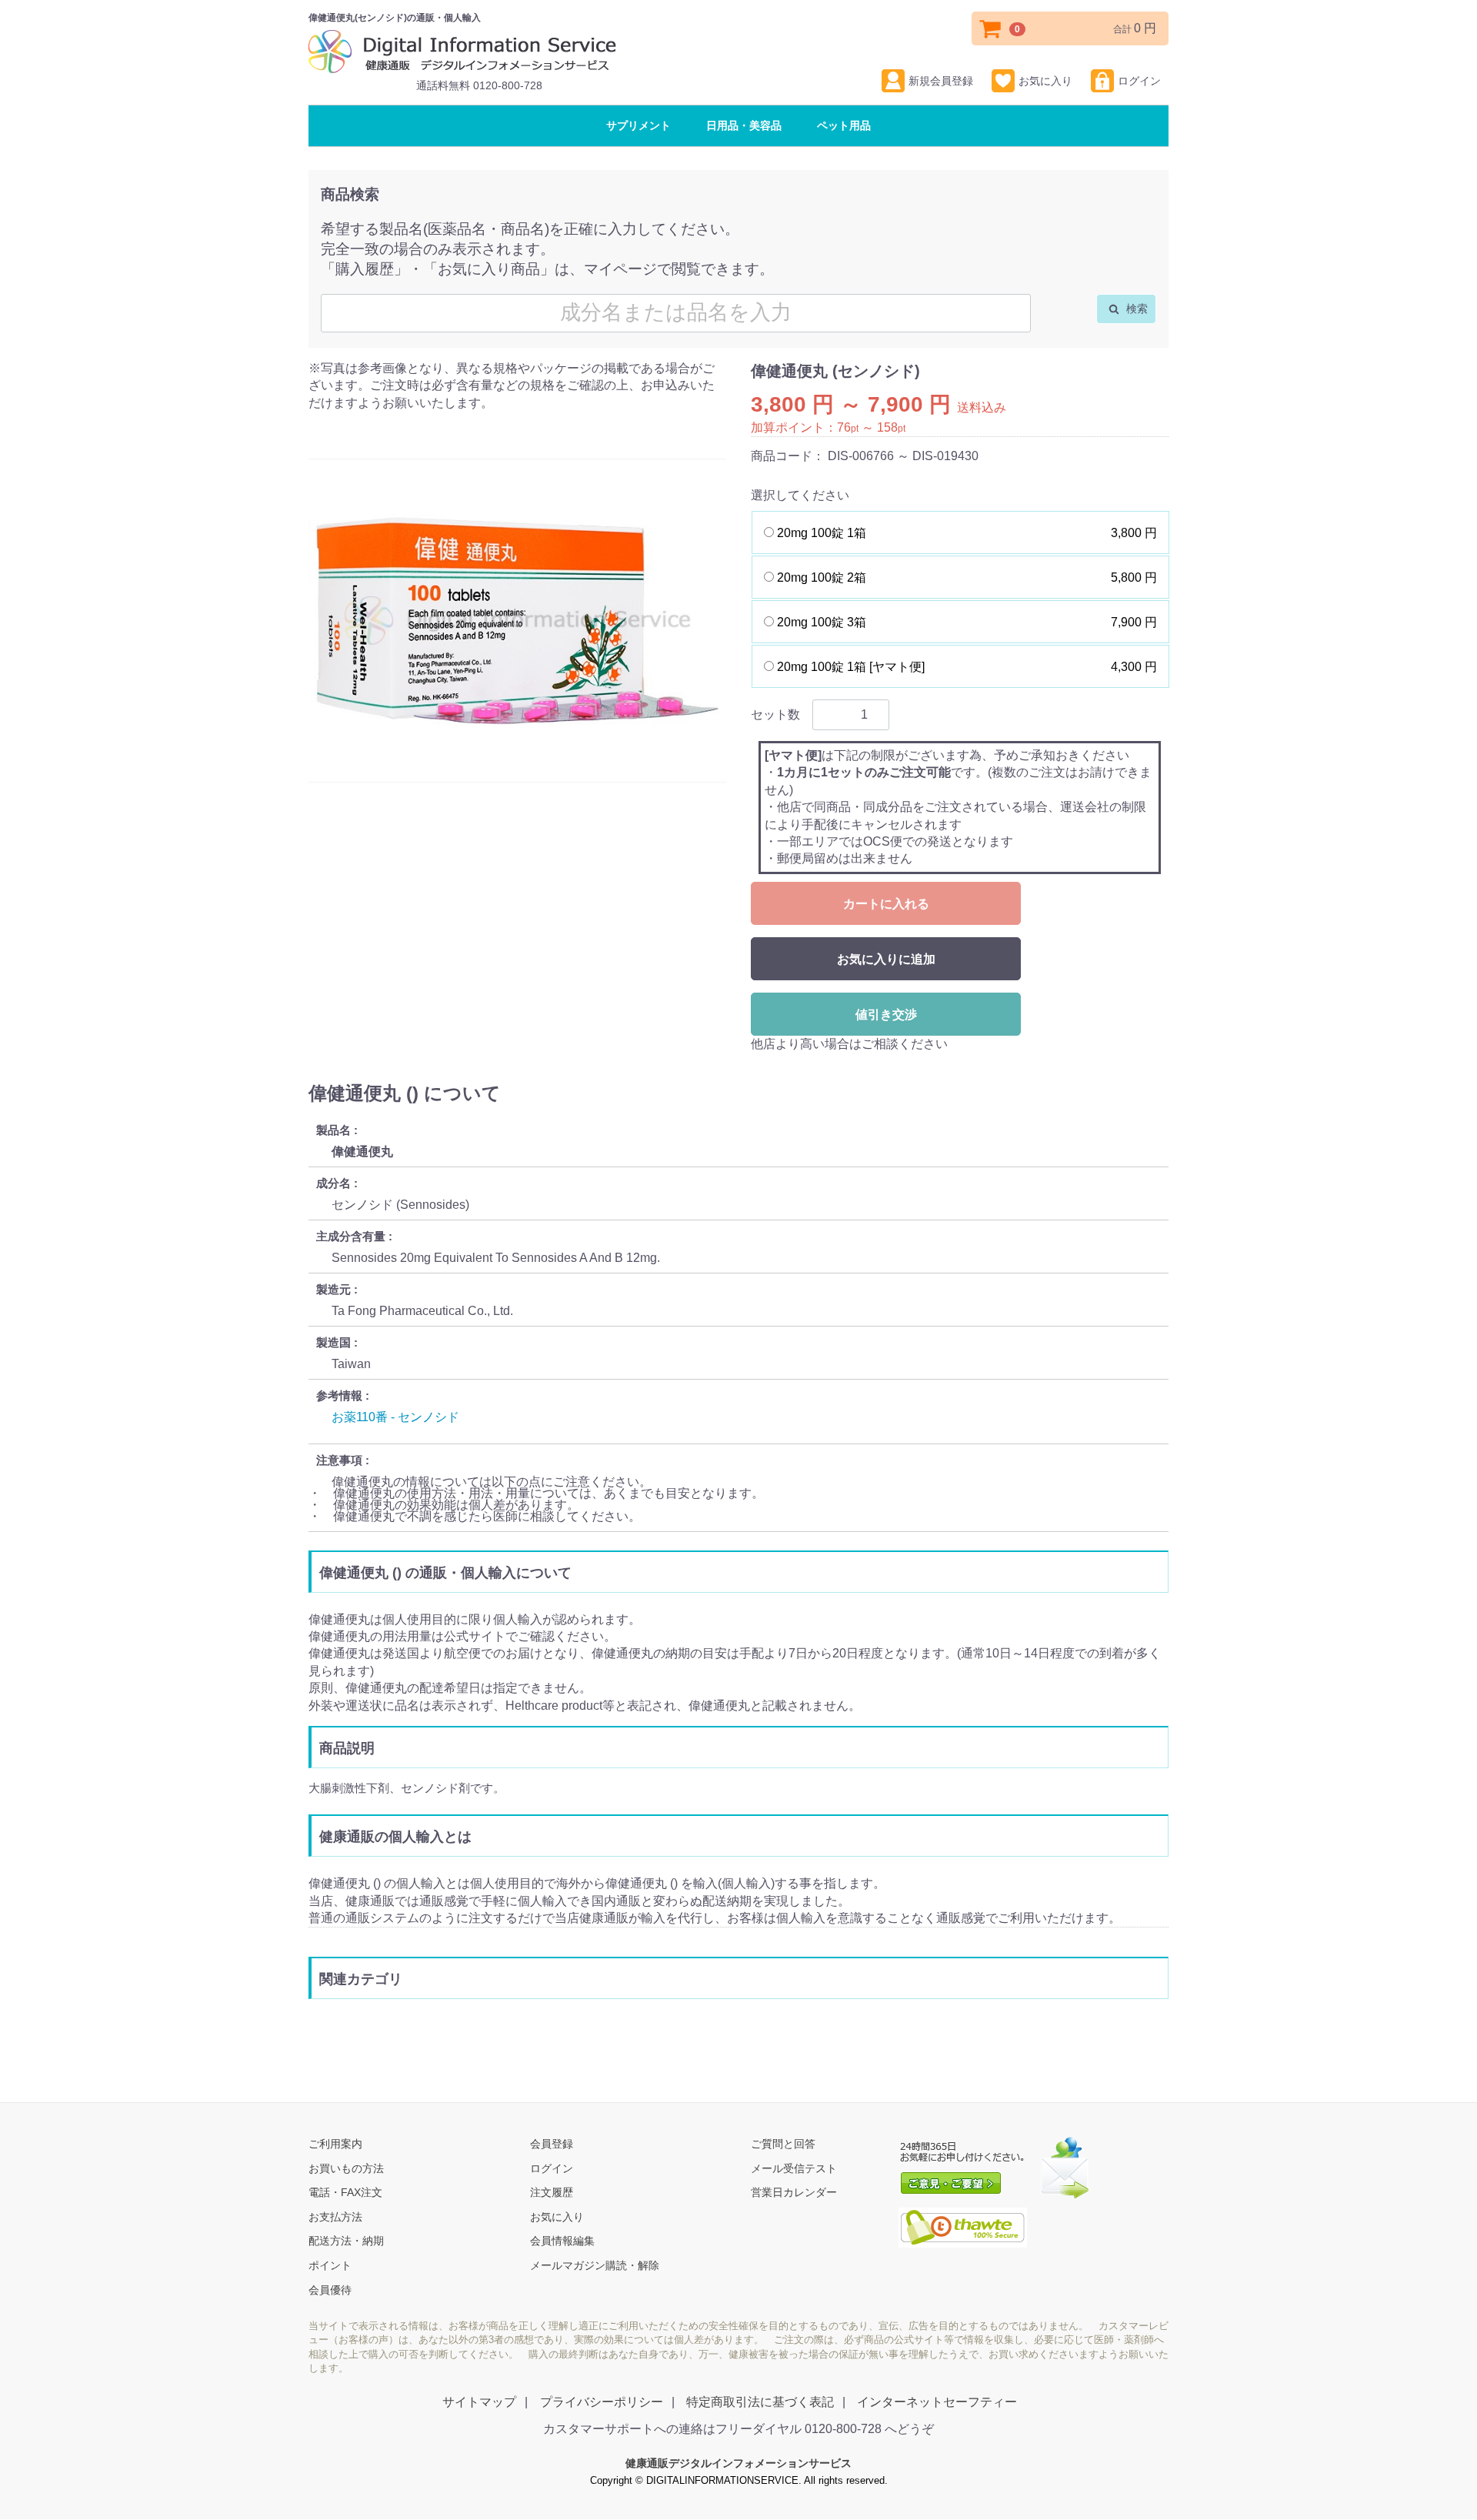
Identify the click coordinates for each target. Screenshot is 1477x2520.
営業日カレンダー (794, 2193)
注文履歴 (552, 2193)
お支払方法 (335, 2217)
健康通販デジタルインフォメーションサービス (738, 2464)
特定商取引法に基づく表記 (760, 2403)
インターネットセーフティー (937, 2403)
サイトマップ (479, 2403)
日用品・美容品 (744, 125)
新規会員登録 (941, 81)
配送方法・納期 (346, 2241)
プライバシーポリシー (602, 2403)
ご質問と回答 (783, 2145)
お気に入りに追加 (886, 959)
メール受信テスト (794, 2168)
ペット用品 (844, 125)
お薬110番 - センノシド (395, 1417)
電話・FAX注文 (345, 2193)
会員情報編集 (562, 2241)
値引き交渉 (886, 1015)
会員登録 (552, 2145)
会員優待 (330, 2290)
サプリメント (638, 125)
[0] (991, 28)
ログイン (1139, 81)
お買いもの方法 (346, 2168)
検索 (1135, 309)
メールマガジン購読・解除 (595, 2266)
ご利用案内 (335, 2145)
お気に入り (1045, 81)
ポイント (330, 2266)
